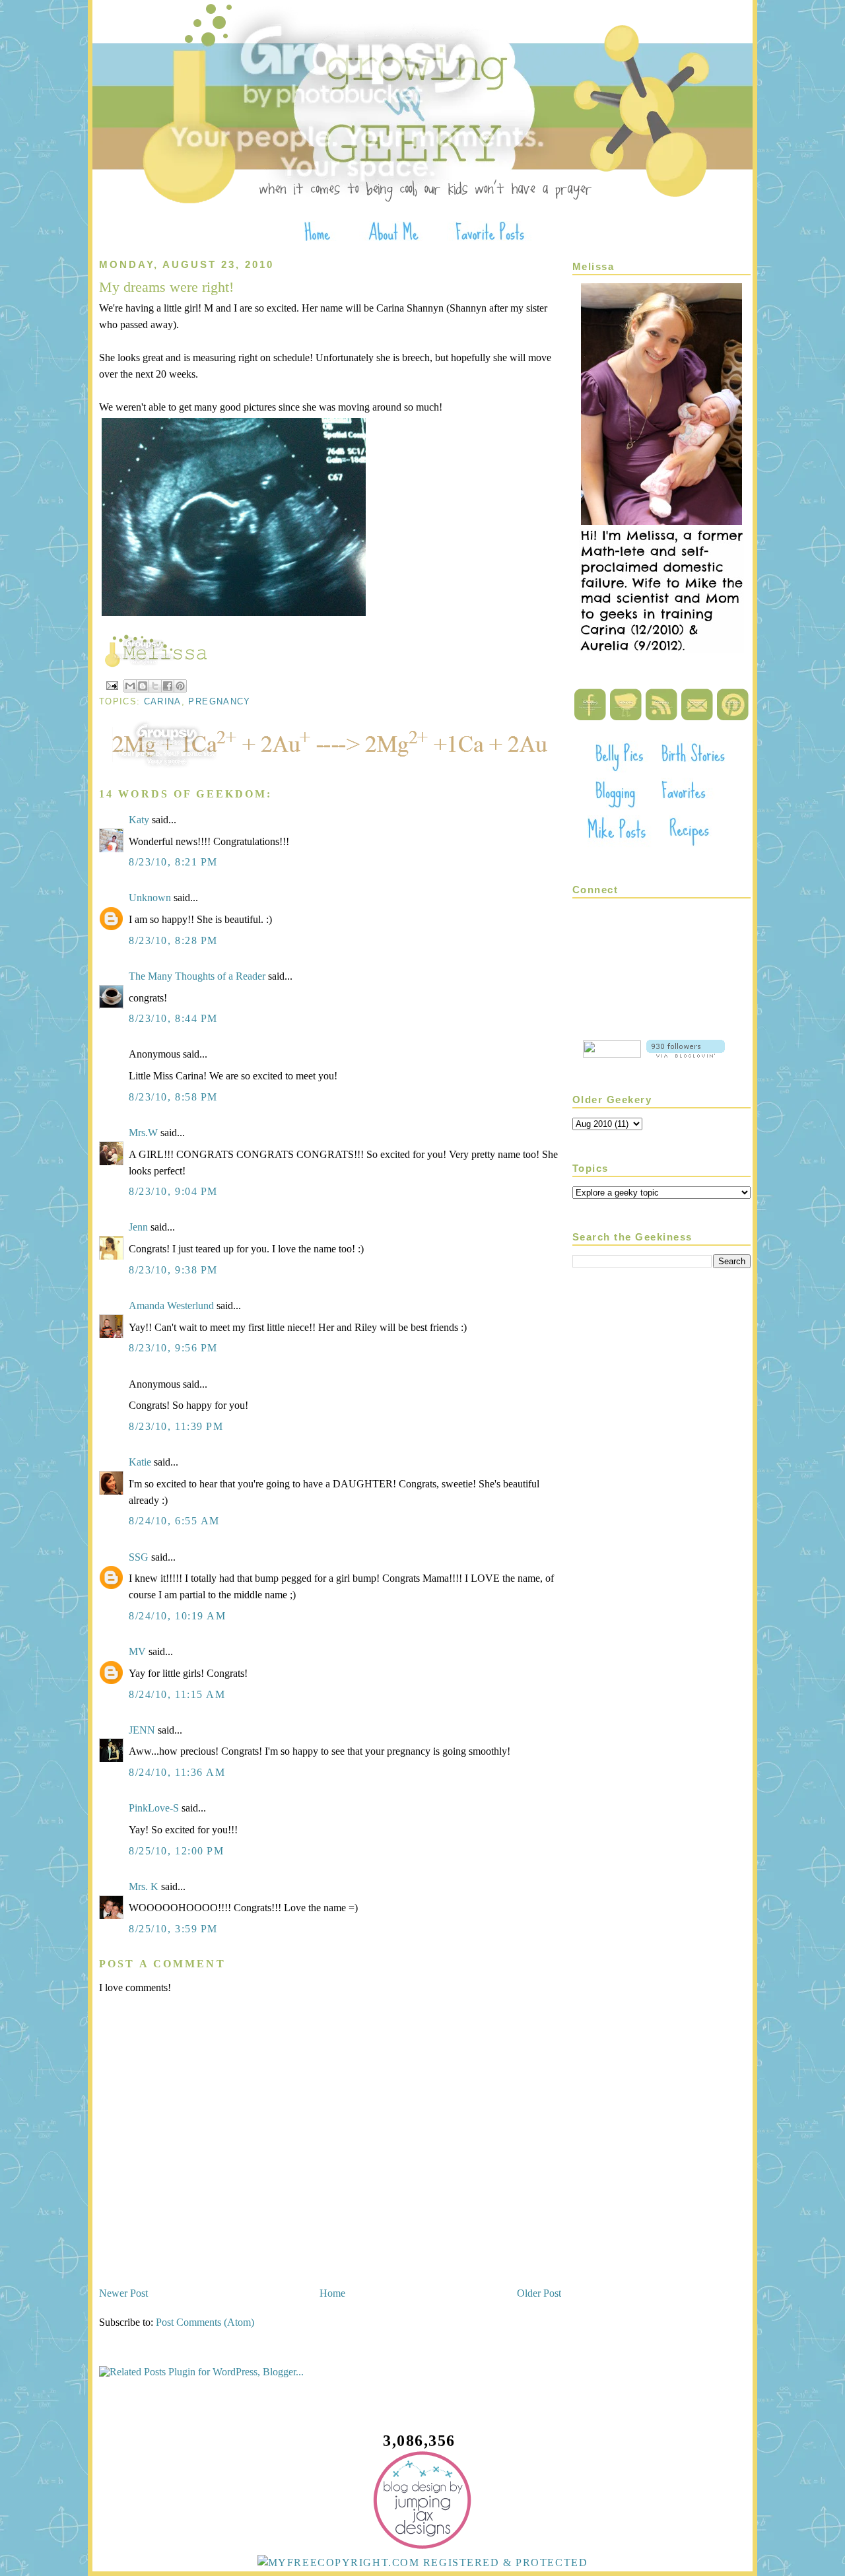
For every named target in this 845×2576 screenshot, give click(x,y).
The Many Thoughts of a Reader (197, 976)
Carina (163, 701)
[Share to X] (155, 686)
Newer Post (123, 2293)
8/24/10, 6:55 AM (174, 1521)
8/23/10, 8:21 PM (173, 862)
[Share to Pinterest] (180, 686)
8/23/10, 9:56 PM (173, 1348)
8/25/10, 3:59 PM (173, 1929)
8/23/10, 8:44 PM (173, 1018)
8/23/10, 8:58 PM (173, 1097)
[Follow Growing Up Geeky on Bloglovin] (686, 1054)
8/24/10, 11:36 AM (177, 1772)
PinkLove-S (154, 1808)
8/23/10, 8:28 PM (173, 940)
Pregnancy (219, 701)
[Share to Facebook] (168, 686)
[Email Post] (112, 685)
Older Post (539, 2293)
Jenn (138, 1227)
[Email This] (130, 686)
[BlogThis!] (143, 686)
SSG (139, 1557)
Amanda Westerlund (171, 1305)
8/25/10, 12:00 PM (177, 1851)
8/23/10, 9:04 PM (173, 1191)
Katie (140, 1462)
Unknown (150, 898)
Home (332, 2293)
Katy (139, 820)
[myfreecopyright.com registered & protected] (423, 2562)
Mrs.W (143, 1133)
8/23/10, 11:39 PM (176, 1426)
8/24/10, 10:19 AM (178, 1616)
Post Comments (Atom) (205, 2322)
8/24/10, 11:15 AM (177, 1694)
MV (137, 1651)
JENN (143, 1730)
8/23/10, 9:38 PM (173, 1270)
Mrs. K (144, 1886)
